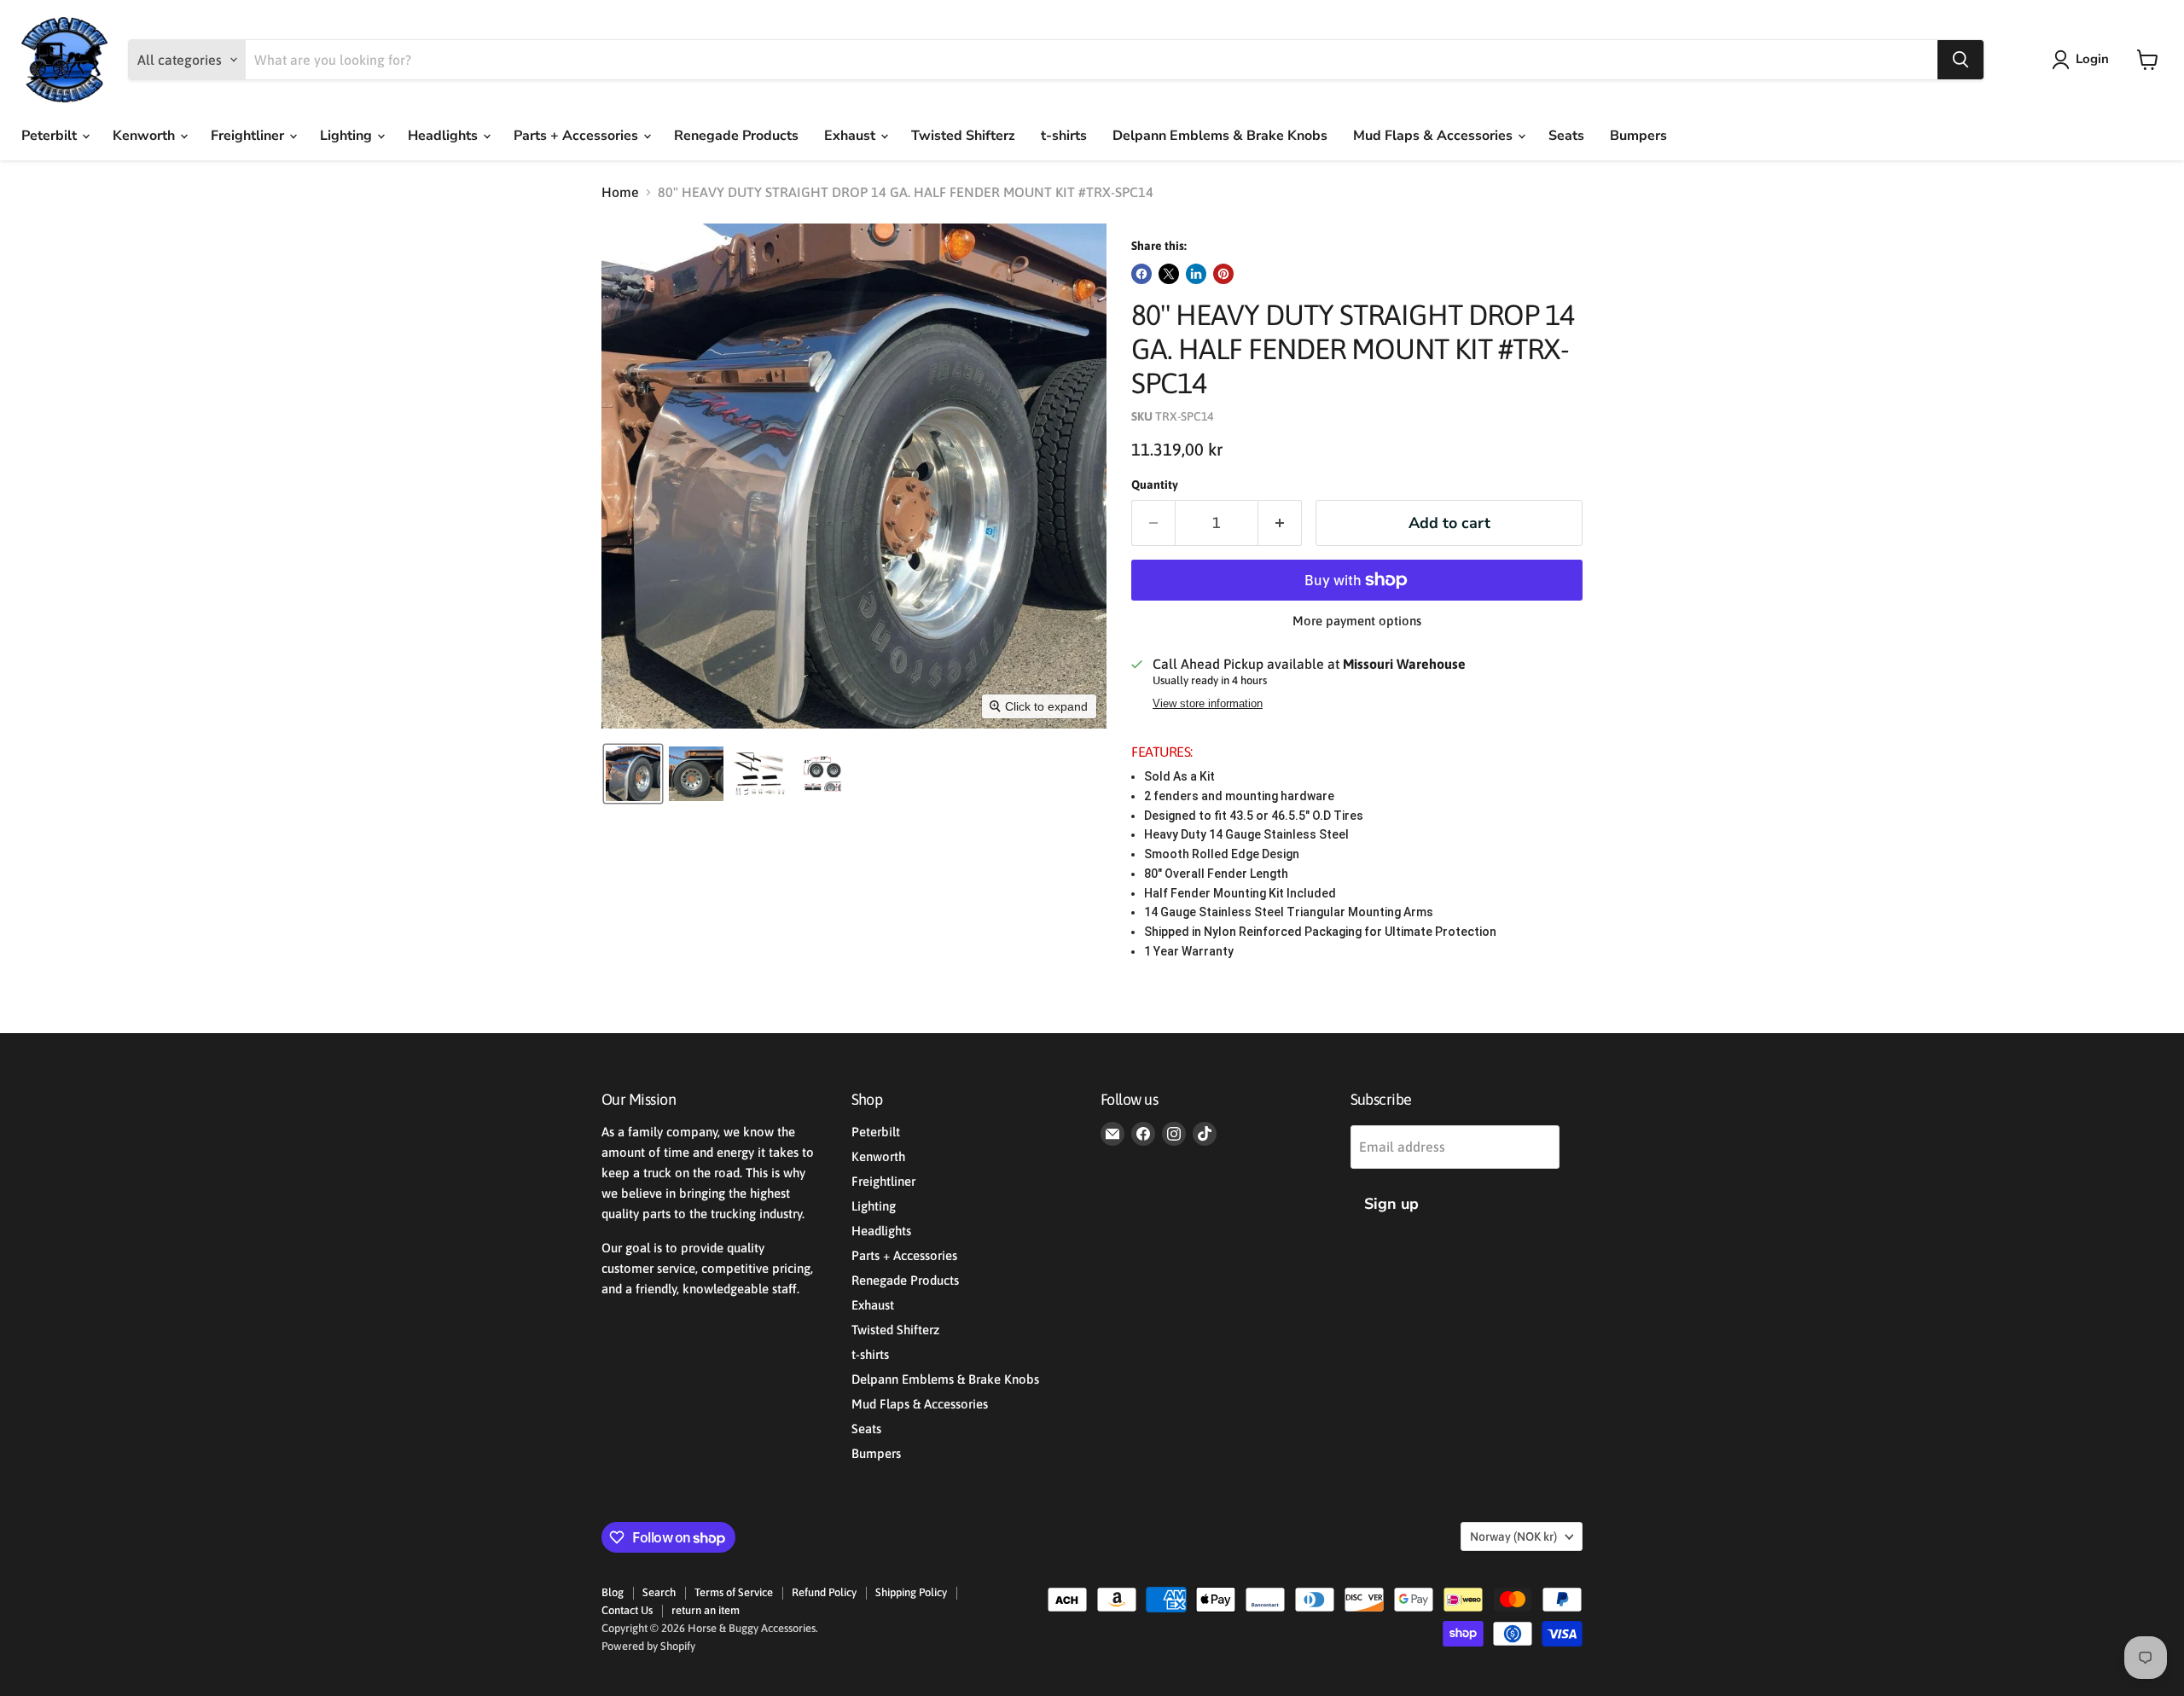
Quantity (1155, 485)
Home (620, 192)
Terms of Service (734, 1592)
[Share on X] (1169, 274)
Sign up (1391, 1204)
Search (659, 1592)
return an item (706, 1610)
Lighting (348, 136)
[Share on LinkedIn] (1196, 274)
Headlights (444, 136)
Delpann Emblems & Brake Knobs (1220, 136)
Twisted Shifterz (963, 136)
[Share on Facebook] (1141, 274)
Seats (1566, 136)
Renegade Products (736, 136)
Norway (1513, 1536)
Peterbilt (51, 136)
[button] (2084, 60)
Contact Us (627, 1610)
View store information (1208, 704)
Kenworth (145, 136)
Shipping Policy (911, 1592)
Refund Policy (824, 1592)
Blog (613, 1592)
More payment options (1357, 621)
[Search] (1960, 60)
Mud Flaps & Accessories (1435, 136)
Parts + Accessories (578, 136)
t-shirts (1064, 136)
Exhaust (851, 136)
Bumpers (1638, 136)
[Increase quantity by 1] (1280, 523)
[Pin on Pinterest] (1223, 274)
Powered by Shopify (648, 1646)
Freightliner (249, 136)
